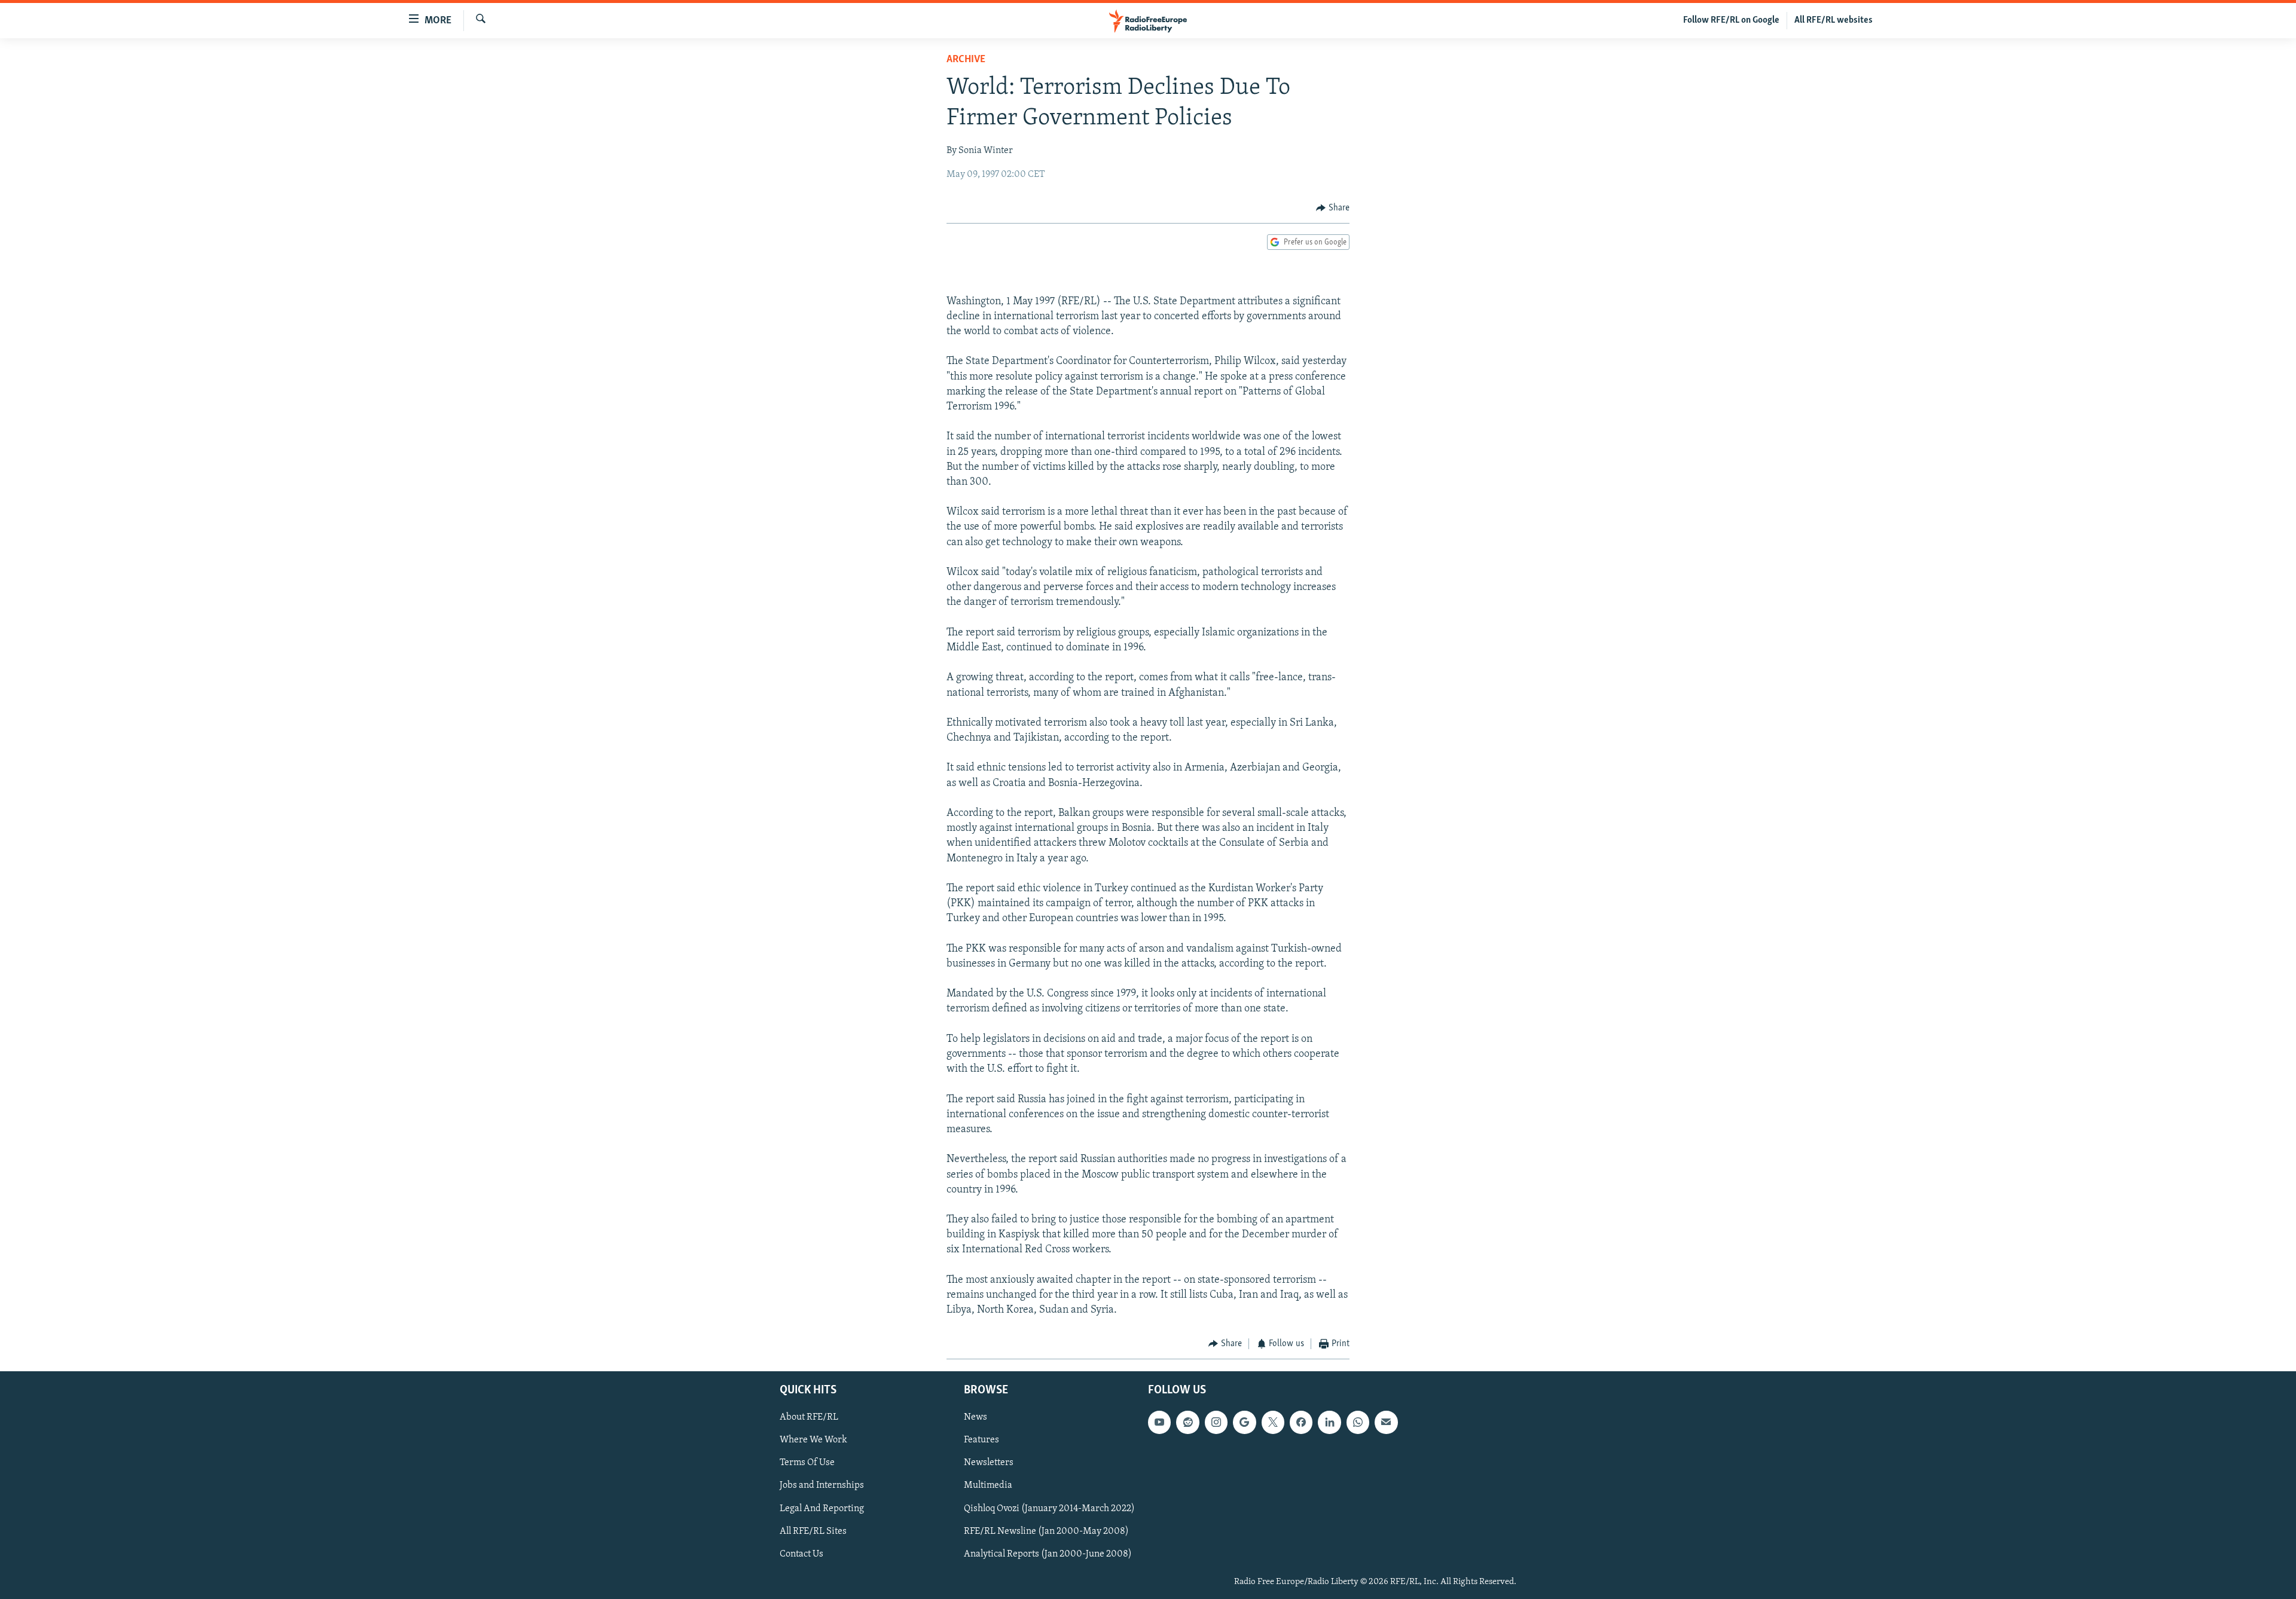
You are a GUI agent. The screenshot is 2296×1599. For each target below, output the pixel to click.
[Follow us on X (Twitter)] (1273, 1422)
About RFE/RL (809, 1417)
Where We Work (813, 1440)
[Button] (1333, 208)
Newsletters (989, 1463)
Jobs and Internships (822, 1485)
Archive (966, 60)
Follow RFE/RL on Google (1731, 20)
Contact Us (802, 1554)
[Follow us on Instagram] (1216, 1422)
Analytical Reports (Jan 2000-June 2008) (1048, 1554)
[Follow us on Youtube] (1159, 1422)
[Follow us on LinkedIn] (1329, 1422)
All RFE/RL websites (1834, 20)
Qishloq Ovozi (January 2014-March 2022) (1049, 1508)
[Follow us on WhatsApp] (1358, 1422)
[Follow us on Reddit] (1187, 1422)
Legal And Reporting (822, 1508)
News (976, 1417)
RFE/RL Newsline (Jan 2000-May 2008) (1046, 1531)
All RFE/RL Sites (813, 1531)
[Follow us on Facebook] (1301, 1422)
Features (981, 1440)
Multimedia (988, 1485)
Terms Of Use (807, 1463)
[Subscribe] (1386, 1422)
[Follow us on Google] (1244, 1422)
